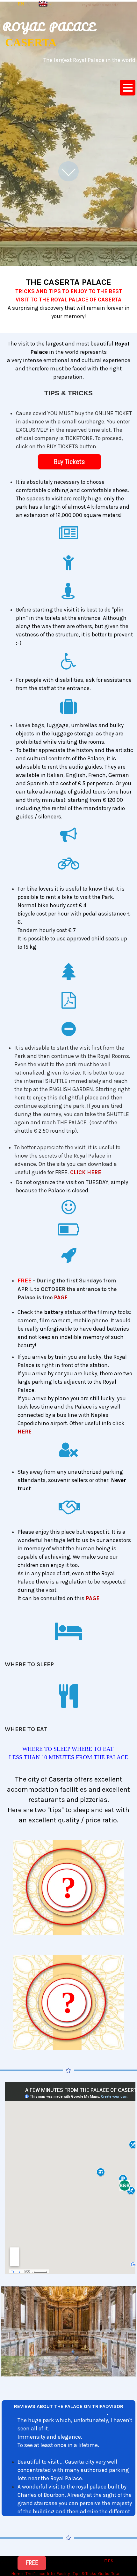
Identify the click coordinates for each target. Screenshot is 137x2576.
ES (111, 2561)
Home (17, 2574)
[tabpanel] (100, 4)
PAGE (61, 1297)
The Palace (35, 2574)
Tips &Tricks (84, 2574)
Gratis (104, 2574)
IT (105, 2561)
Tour (115, 2574)
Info (51, 2574)
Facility (63, 2574)
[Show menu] (128, 88)
